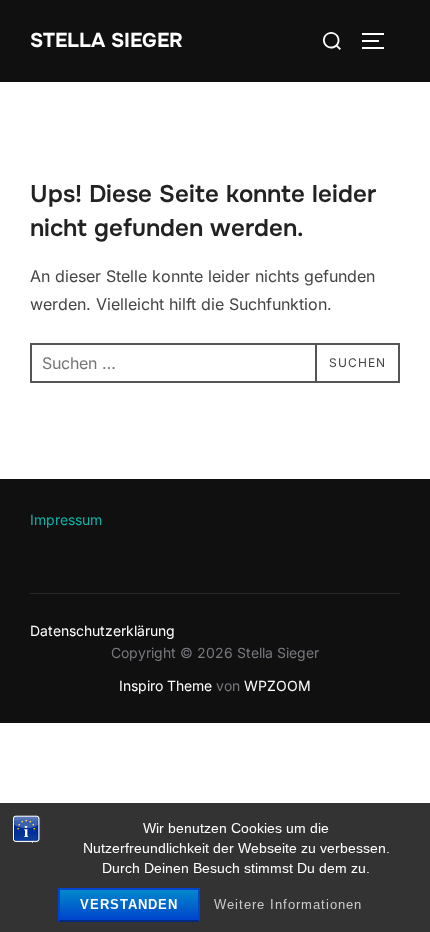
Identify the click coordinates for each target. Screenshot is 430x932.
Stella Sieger (106, 40)
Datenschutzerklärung (102, 630)
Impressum (66, 519)
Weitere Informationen (288, 904)
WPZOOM (277, 685)
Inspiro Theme (165, 685)
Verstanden (129, 904)
